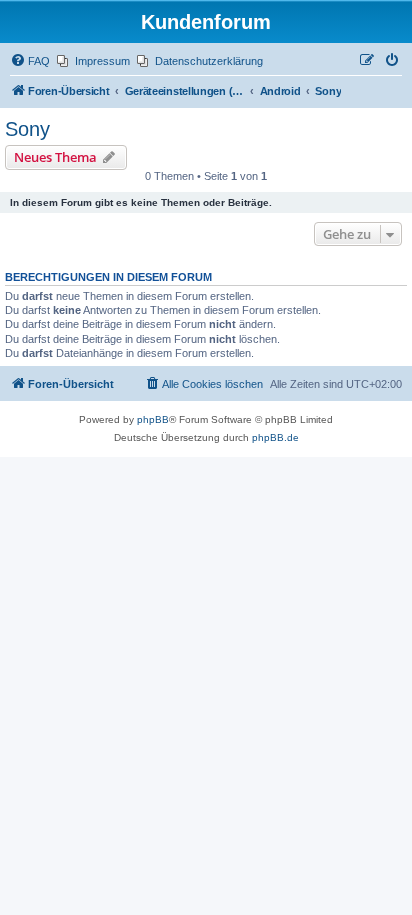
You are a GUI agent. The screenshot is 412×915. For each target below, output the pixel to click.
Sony (27, 129)
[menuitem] (30, 61)
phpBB (153, 419)
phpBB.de (275, 437)
